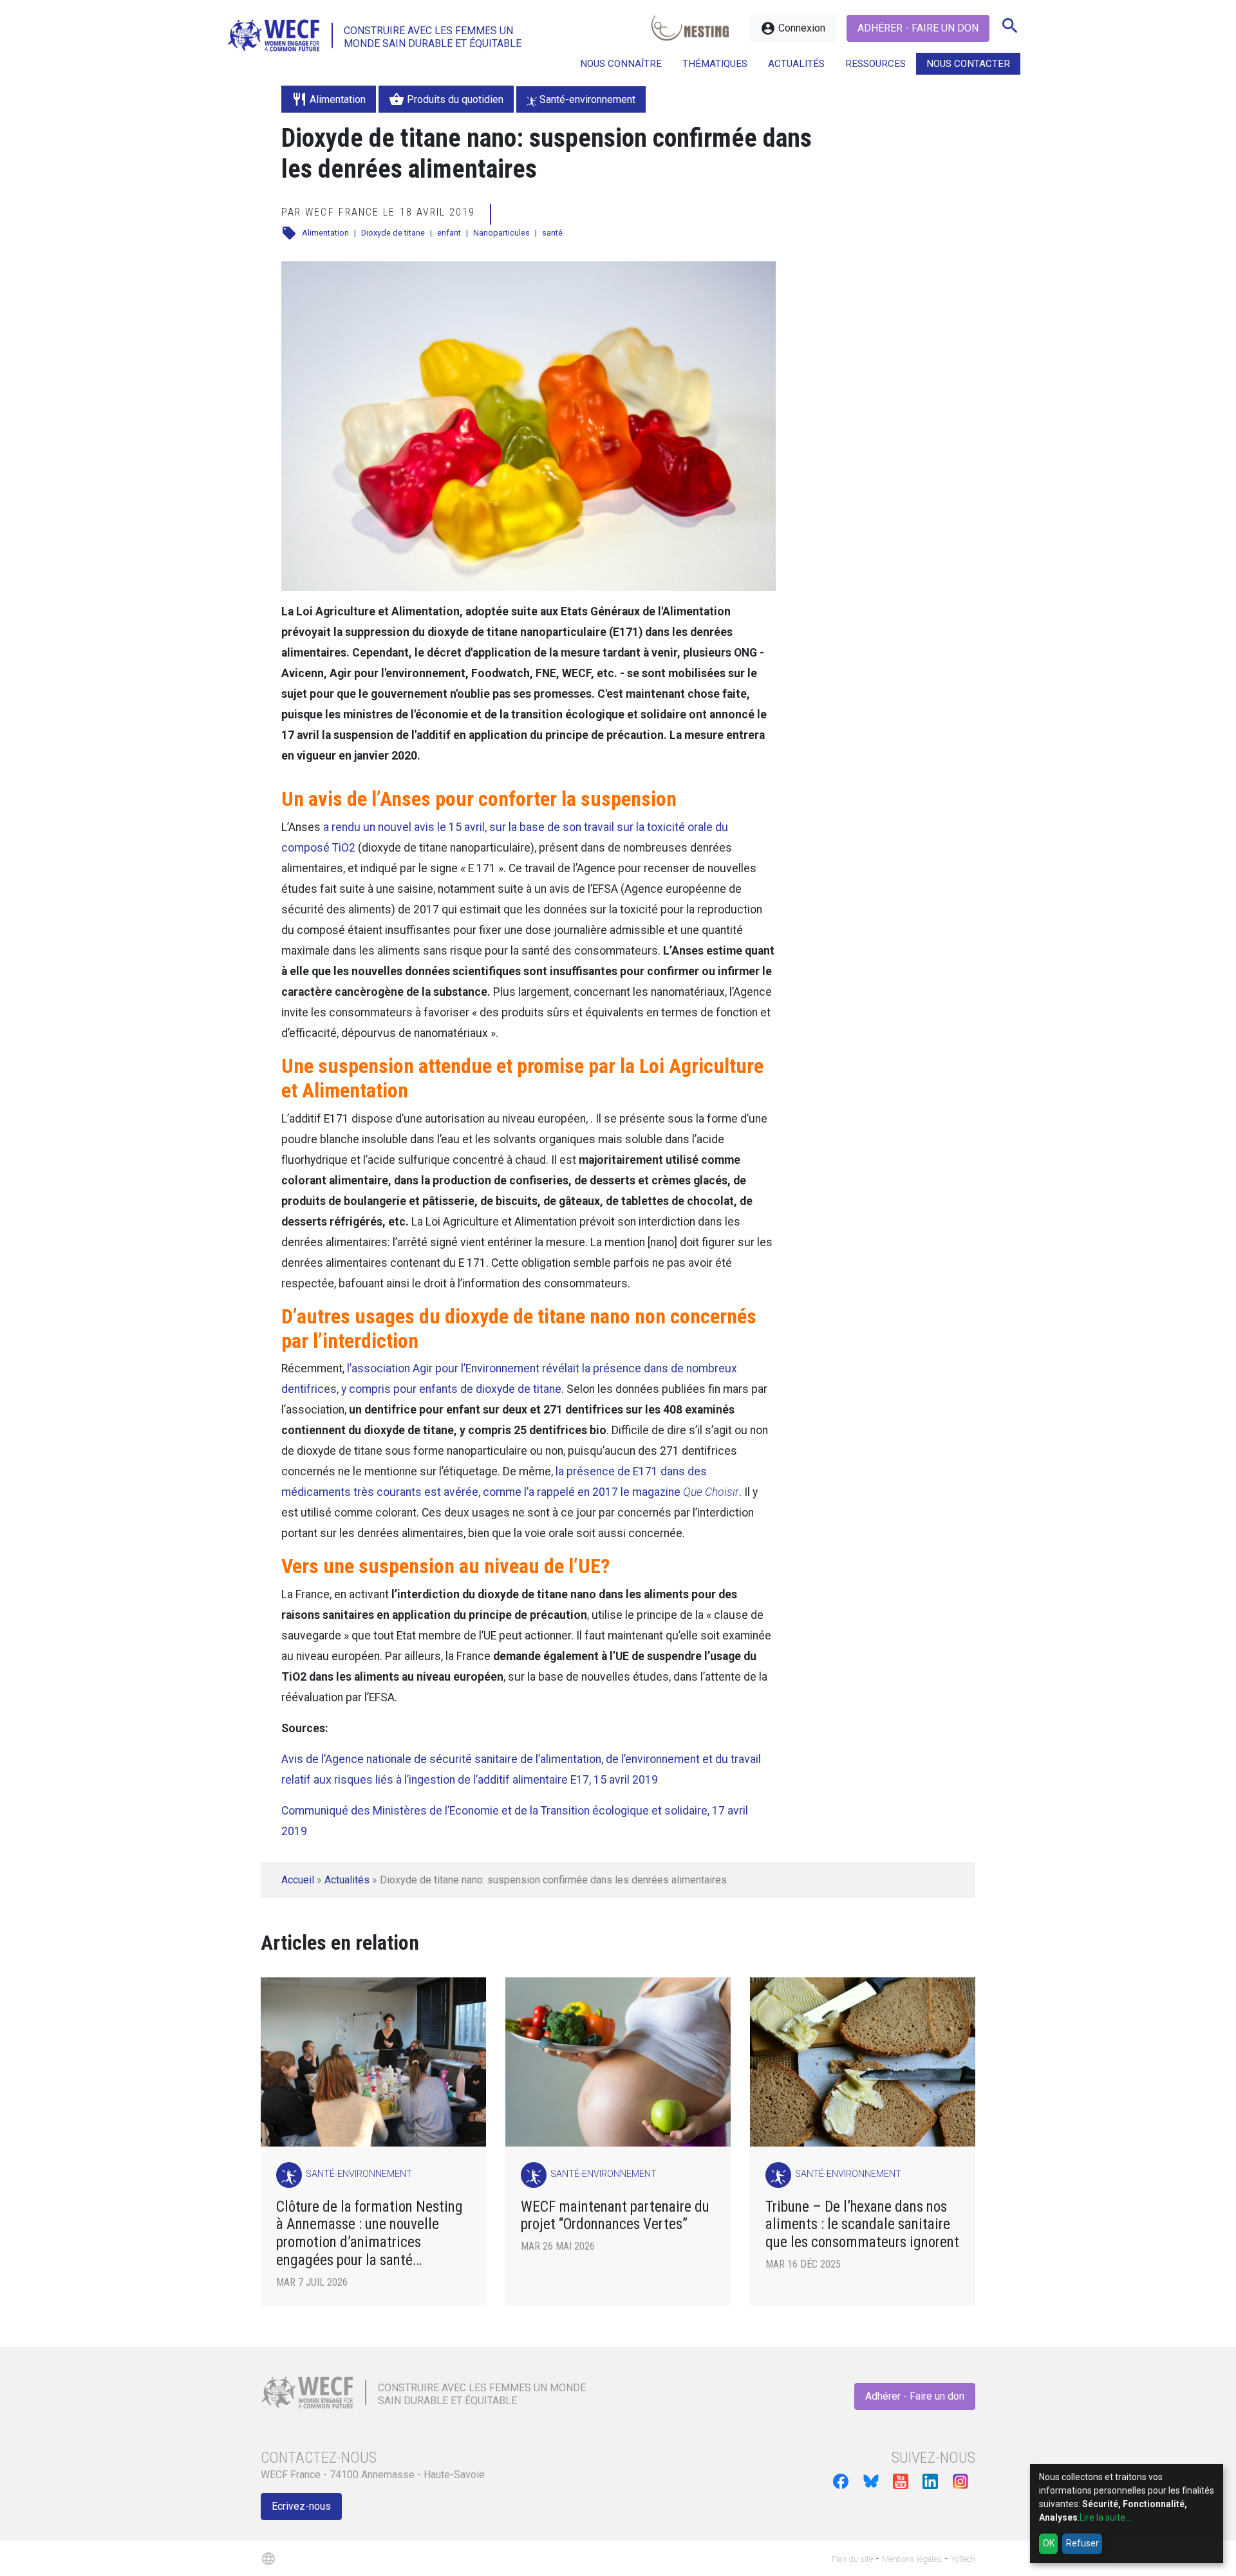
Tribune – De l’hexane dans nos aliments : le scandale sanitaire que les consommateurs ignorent (862, 2225)
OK (1049, 2543)
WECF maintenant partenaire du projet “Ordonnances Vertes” (615, 2216)
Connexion (793, 28)
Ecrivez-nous (301, 2506)
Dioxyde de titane (393, 233)
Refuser (1082, 2543)
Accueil (298, 1880)
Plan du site (852, 2559)
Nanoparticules (501, 233)
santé (552, 233)
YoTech (963, 2559)
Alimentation (325, 233)
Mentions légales (912, 2559)
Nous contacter (968, 64)
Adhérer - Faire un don (918, 28)
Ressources (876, 64)
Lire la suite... (1105, 2517)
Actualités (347, 1880)
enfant (449, 233)
